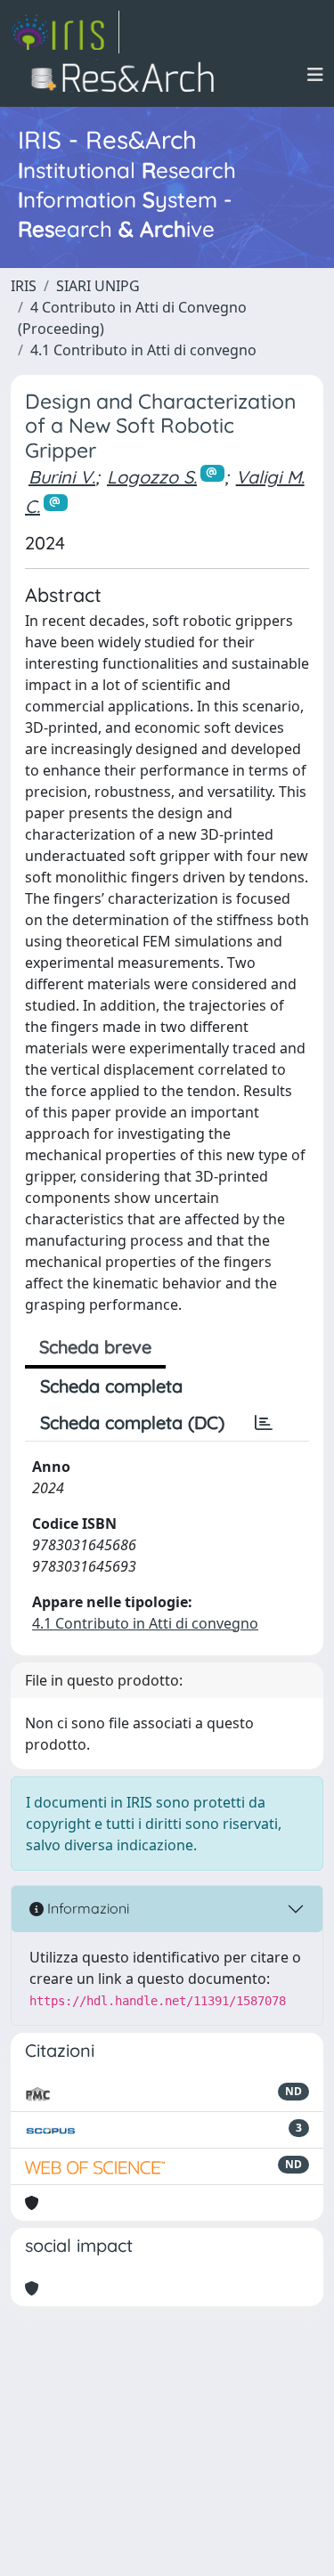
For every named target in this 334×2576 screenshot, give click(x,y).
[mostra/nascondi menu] (315, 75)
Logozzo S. (152, 477)
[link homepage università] (128, 75)
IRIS (24, 286)
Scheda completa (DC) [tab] (132, 1422)
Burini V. (62, 477)
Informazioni (86, 1908)
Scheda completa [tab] (111, 1386)
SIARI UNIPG (98, 286)
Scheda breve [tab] (95, 1347)
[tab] (264, 1423)
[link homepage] (65, 32)
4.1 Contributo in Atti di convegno (143, 350)
